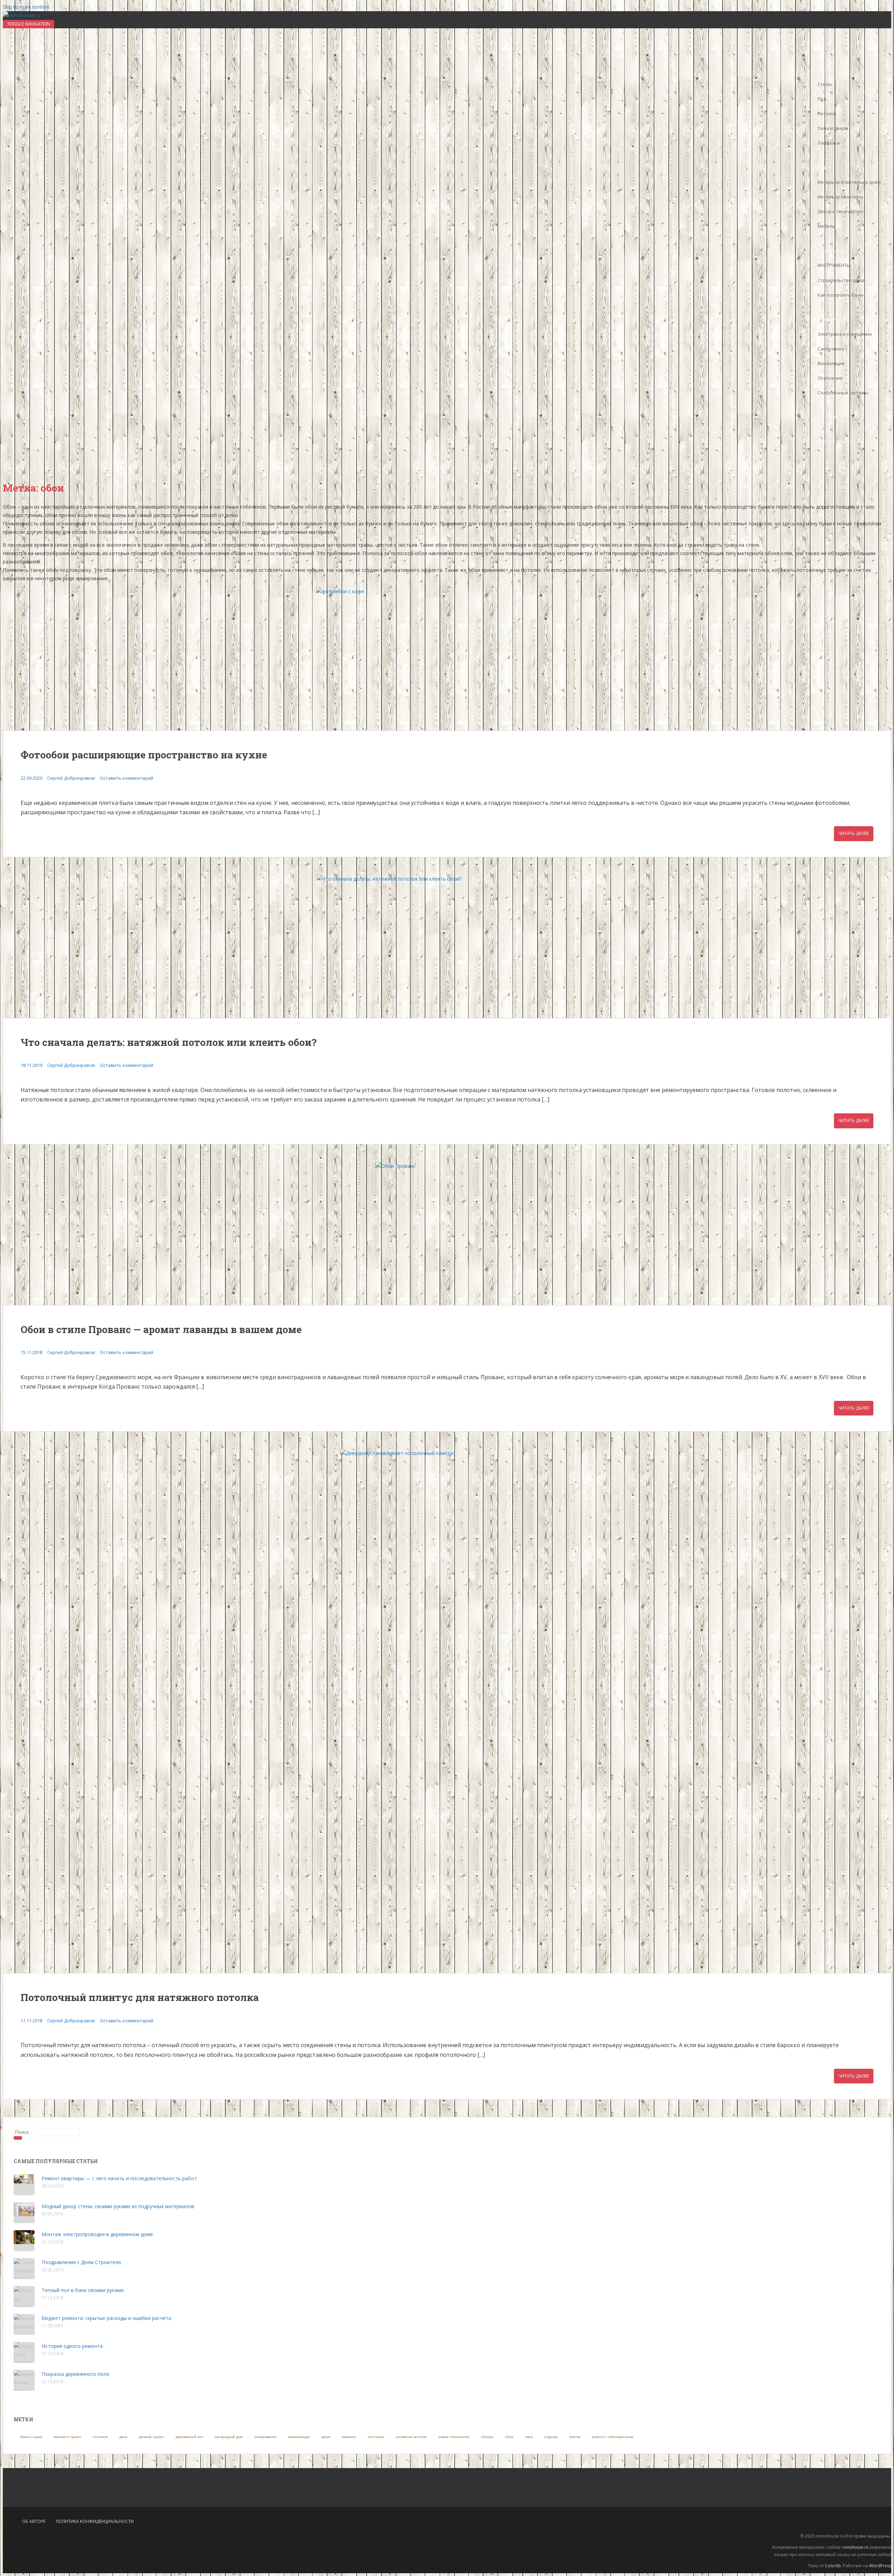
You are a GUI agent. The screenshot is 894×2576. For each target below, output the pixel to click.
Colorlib (833, 2566)
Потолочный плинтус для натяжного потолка (140, 1997)
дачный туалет (152, 2437)
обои (509, 2437)
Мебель (826, 226)
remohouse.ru (855, 2547)
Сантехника (831, 349)
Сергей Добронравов (71, 778)
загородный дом (229, 2437)
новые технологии (454, 2437)
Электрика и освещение (845, 334)
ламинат (349, 2437)
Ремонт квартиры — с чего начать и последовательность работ (119, 2178)
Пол (822, 99)
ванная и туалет (68, 2437)
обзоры (487, 2437)
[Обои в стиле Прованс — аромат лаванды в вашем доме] (447, 1234)
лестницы (376, 2437)
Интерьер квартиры (840, 197)
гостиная (100, 2437)
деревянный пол (189, 2437)
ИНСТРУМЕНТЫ (834, 265)
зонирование (265, 2437)
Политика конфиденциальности (95, 2521)
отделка (551, 2437)
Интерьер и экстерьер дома (849, 182)
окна (529, 2437)
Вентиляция (831, 363)
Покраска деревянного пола (75, 2374)
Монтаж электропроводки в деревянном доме (97, 2234)
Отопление (830, 378)
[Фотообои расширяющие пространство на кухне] (447, 659)
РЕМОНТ (821, 70)
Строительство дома (841, 280)
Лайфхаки (829, 143)
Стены (825, 84)
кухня (326, 2437)
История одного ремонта (72, 2346)
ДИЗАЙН (821, 168)
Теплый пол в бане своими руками (83, 2290)
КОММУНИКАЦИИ (830, 319)
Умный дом (826, 417)
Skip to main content (26, 7)
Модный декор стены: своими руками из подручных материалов (118, 2206)
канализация (299, 2437)
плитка (575, 2437)
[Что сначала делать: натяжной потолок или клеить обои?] (447, 946)
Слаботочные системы (843, 393)
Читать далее (854, 833)
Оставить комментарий (127, 778)
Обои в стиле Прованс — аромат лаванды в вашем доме (161, 1329)
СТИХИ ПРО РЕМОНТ (833, 442)
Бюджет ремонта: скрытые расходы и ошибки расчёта (106, 2318)
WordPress (880, 2566)
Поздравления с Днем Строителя (81, 2262)
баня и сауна (31, 2437)
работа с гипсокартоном (613, 2437)
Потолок (827, 114)
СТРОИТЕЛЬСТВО (830, 251)
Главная (822, 45)
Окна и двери (833, 128)
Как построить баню (841, 295)
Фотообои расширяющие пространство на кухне (144, 755)
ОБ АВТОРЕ (34, 2521)
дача (123, 2437)
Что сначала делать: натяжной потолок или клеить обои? (168, 1042)
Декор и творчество (840, 211)
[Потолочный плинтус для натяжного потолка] (447, 1711)
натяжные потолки (411, 2437)
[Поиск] (18, 2138)
